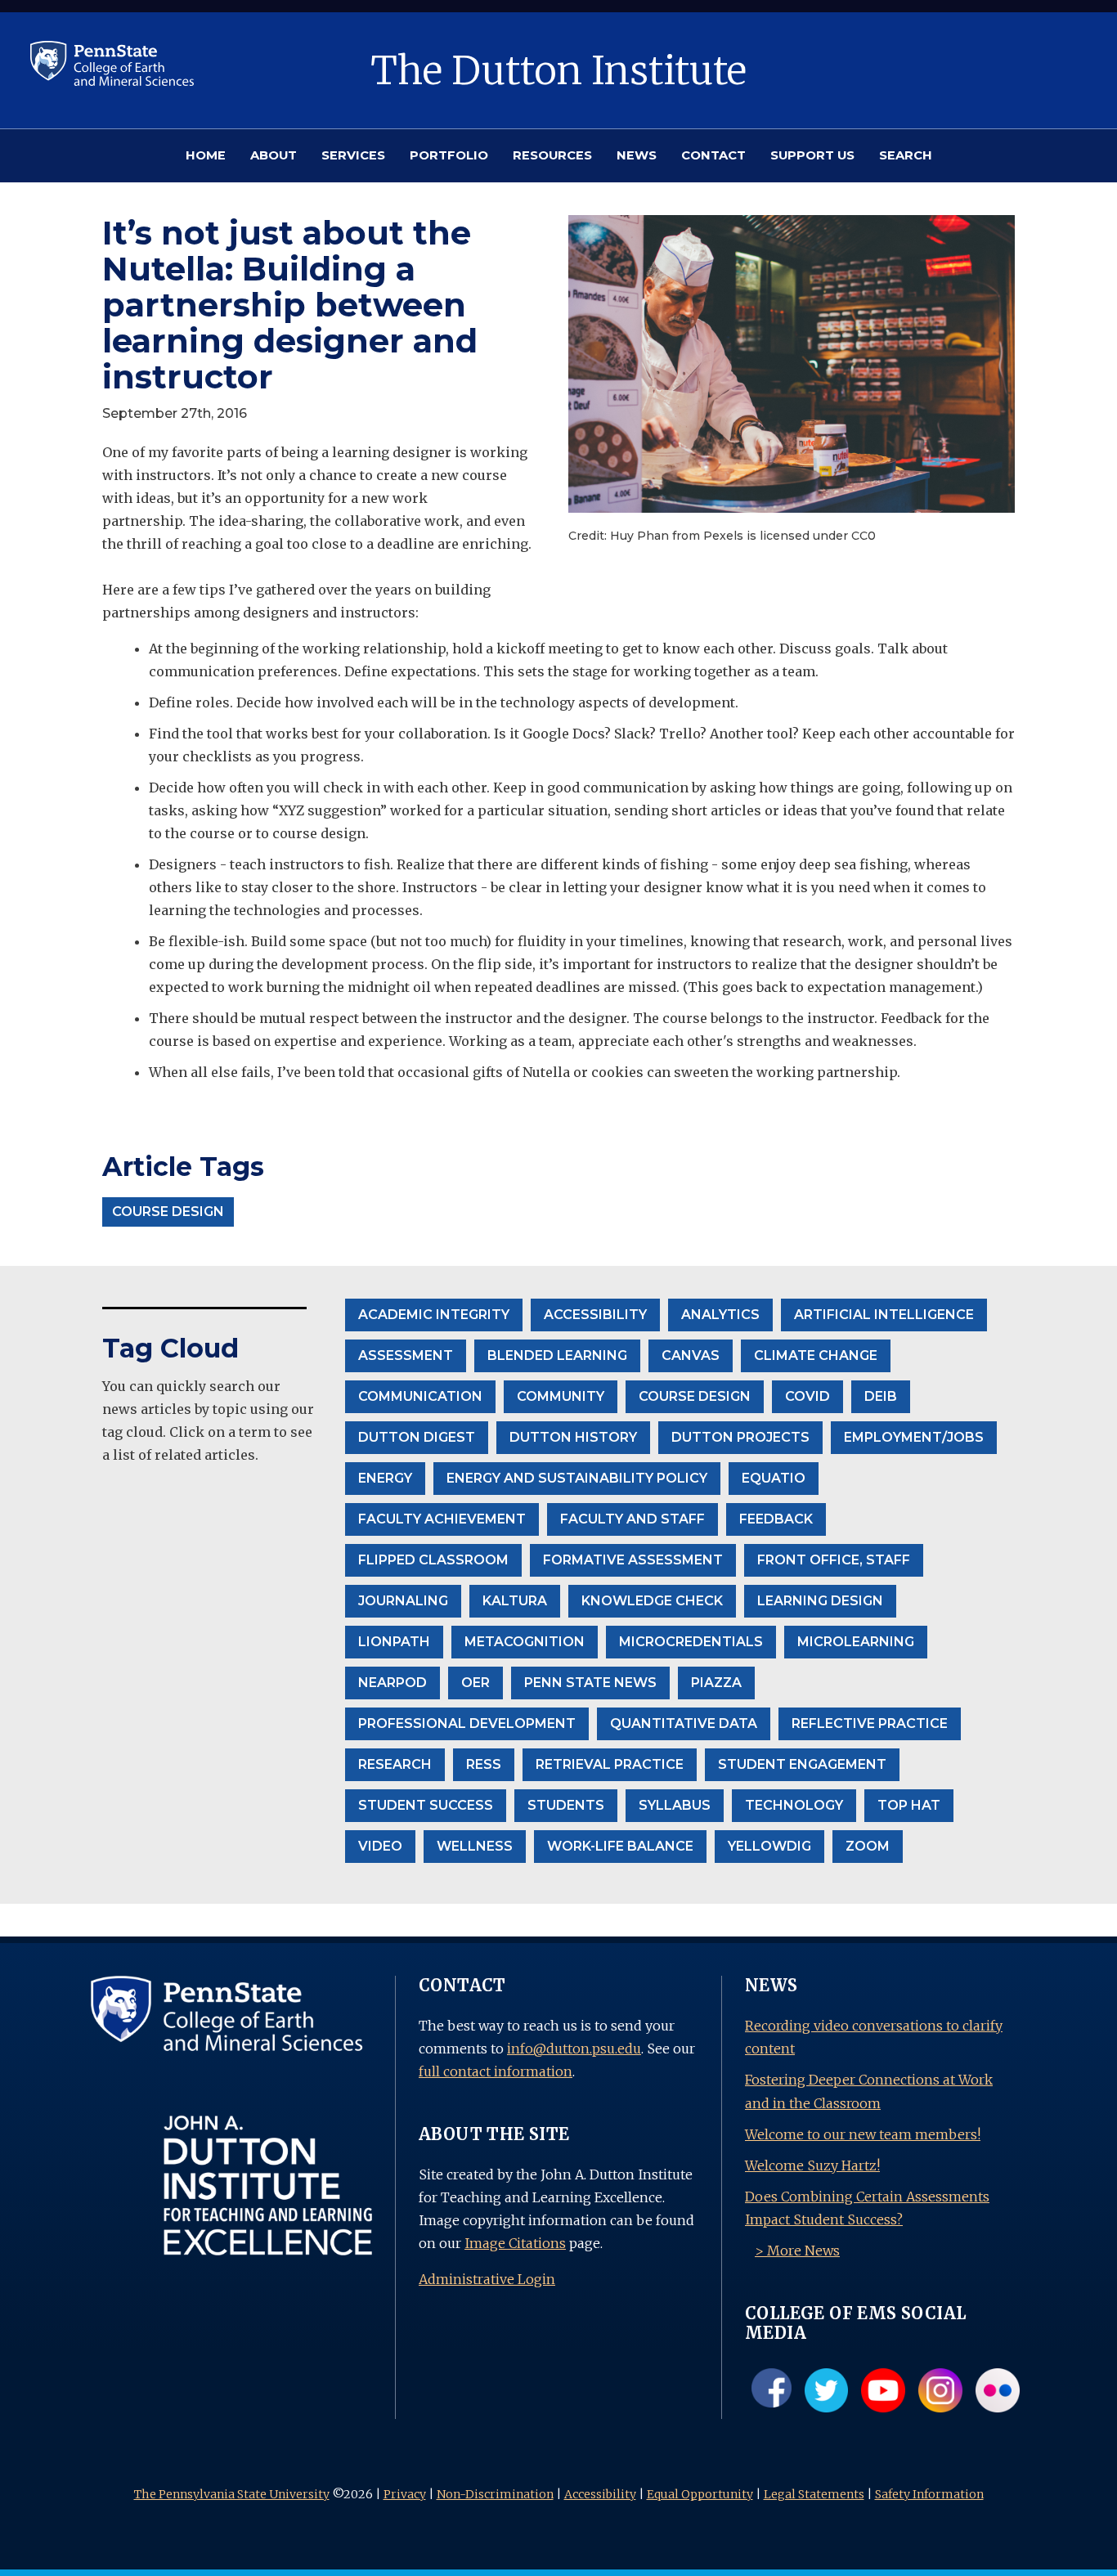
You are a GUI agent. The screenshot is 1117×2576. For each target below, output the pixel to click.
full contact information (496, 2071)
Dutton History (573, 1437)
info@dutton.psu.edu (574, 2049)
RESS (484, 1764)
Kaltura (515, 1601)
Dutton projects (740, 1437)
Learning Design (820, 1601)
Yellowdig (769, 1846)
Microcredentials (691, 1642)
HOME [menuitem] (206, 155)
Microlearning (856, 1642)
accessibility (595, 1315)
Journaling (403, 1601)
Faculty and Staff (633, 1519)
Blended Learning (557, 1355)
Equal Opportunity (700, 2494)
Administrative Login (487, 2279)
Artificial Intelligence (884, 1315)
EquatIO (774, 1478)
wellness (475, 1846)
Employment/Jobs (914, 1437)
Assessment (406, 1355)
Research (395, 1764)
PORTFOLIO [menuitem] (449, 155)
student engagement (802, 1764)
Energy (385, 1478)
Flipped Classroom (433, 1560)
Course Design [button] (168, 1212)
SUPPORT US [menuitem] (812, 155)
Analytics (720, 1315)
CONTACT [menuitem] (713, 155)
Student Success (426, 1805)
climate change (816, 1355)
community (561, 1396)
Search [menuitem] (906, 155)
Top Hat (909, 1805)
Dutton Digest (417, 1437)
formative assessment (633, 1560)
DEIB (881, 1396)
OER (476, 1683)
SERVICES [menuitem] (353, 155)
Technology (794, 1805)
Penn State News (590, 1683)
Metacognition (525, 1642)
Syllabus (675, 1805)
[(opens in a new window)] (112, 62)
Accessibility (600, 2494)
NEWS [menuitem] (637, 155)
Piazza (716, 1683)
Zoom (868, 1846)
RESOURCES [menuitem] (552, 155)
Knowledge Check (652, 1601)
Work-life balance (620, 1846)
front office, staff (834, 1560)
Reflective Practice (870, 1723)
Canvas (691, 1355)
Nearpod (393, 1683)
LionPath (394, 1642)
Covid (807, 1396)
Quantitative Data (684, 1723)
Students (566, 1805)
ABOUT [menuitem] (274, 155)
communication (420, 1396)
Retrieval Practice (610, 1764)
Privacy (405, 2494)
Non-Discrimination (495, 2494)
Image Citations (515, 2243)
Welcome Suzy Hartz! (812, 2165)
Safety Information (929, 2494)
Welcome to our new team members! (863, 2134)
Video (380, 1846)
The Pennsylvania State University (232, 2494)
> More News (797, 2251)
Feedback (776, 1519)
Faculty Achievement (442, 1519)
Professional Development (467, 1723)
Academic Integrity (434, 1315)
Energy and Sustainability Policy (577, 1478)
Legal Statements (814, 2494)
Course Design (695, 1396)
